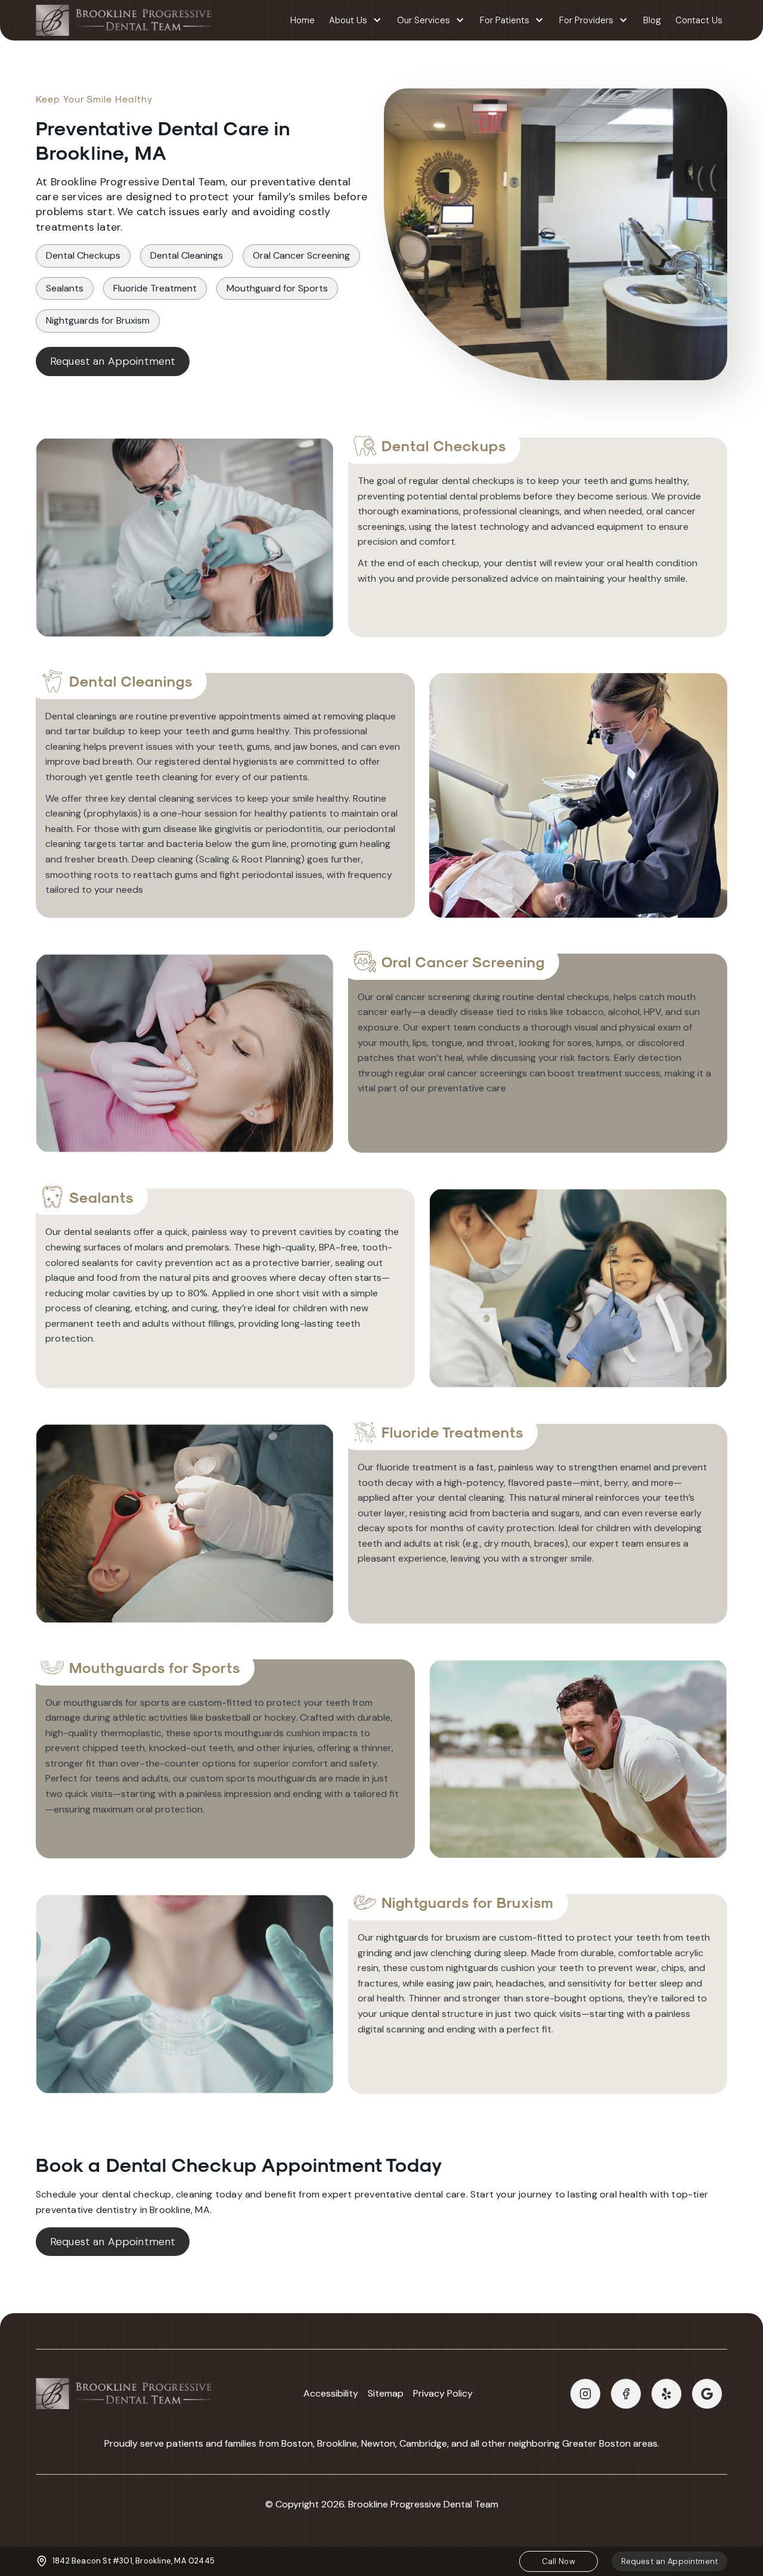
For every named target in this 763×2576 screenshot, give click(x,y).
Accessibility (331, 2394)
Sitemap (386, 2394)
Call (559, 2561)
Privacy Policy (443, 2394)
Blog (652, 20)
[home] (123, 20)
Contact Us (699, 20)
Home (303, 20)
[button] (356, 21)
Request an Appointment (113, 361)
